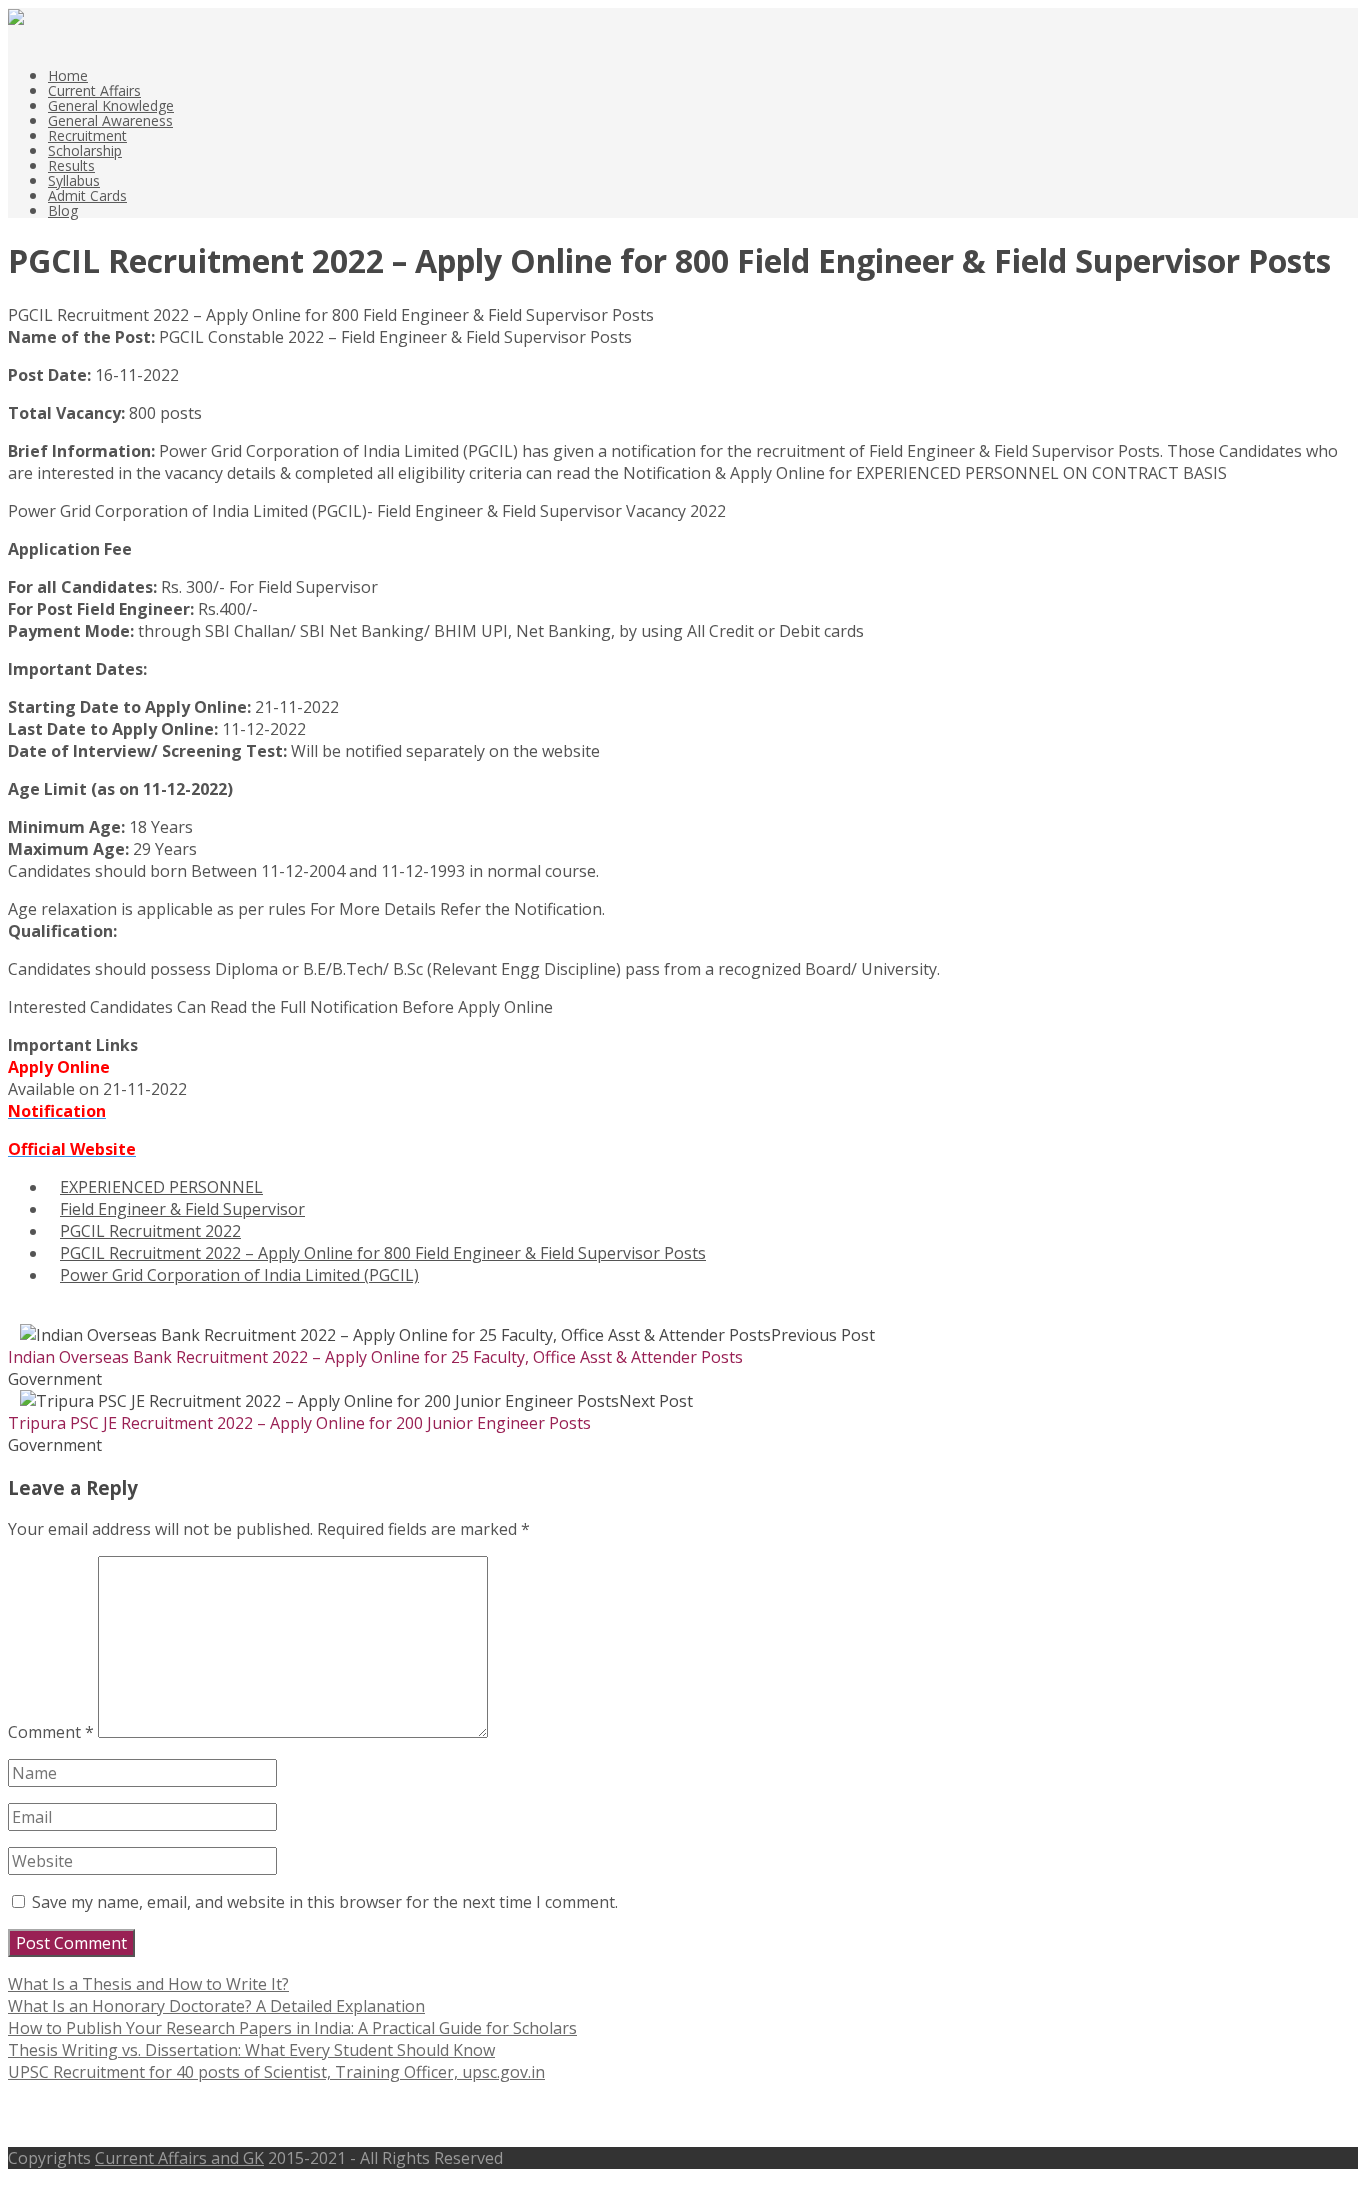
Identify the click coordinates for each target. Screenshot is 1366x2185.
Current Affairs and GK (179, 2158)
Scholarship (85, 150)
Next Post (350, 1412)
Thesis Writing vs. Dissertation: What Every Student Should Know (251, 2050)
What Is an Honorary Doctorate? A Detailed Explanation (216, 2006)
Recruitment (87, 135)
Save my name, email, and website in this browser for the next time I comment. (325, 1902)
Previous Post (441, 1346)
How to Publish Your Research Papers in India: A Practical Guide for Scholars (292, 2028)
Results (71, 165)
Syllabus (74, 180)
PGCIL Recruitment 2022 (150, 1231)
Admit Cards (87, 195)
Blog (63, 210)
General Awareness (110, 120)
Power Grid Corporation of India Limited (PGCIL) (239, 1275)
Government (55, 1379)
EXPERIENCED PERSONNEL (161, 1187)
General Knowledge (111, 105)
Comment (51, 1732)
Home (68, 75)
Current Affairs (94, 90)
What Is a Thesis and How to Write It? (148, 1984)
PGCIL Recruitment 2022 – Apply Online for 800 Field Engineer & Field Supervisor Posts (383, 1253)
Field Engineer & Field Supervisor (182, 1209)
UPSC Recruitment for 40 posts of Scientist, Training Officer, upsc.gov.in (276, 2072)
